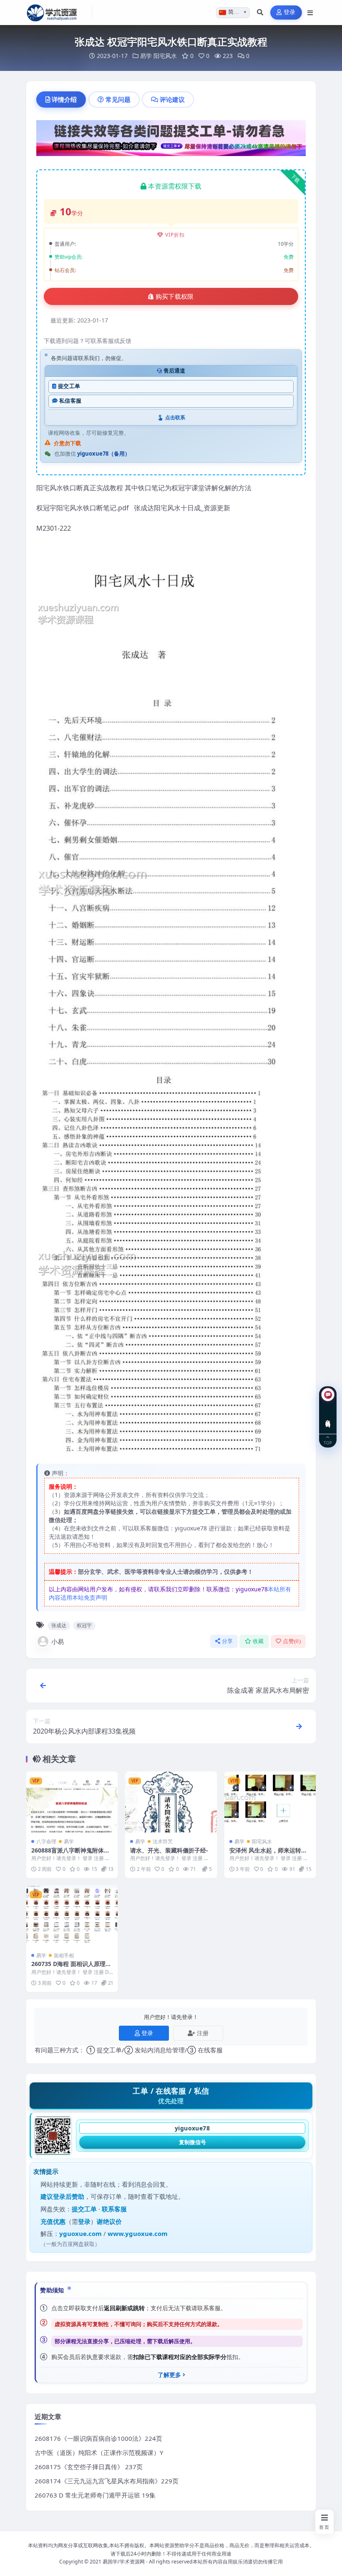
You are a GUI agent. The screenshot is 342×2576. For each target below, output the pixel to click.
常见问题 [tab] (118, 99)
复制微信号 (192, 2142)
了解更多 (169, 2375)
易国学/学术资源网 (124, 2562)
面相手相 (64, 1955)
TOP (328, 1442)
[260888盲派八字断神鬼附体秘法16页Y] (72, 1802)
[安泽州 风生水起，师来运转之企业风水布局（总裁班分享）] (270, 1802)
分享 (228, 1641)
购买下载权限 (175, 297)
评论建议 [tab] (172, 99)
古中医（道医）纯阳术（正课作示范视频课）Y (99, 2452)
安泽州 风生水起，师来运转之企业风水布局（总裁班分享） (268, 1854)
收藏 (258, 1641)
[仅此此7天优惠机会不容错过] (171, 141)
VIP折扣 (175, 235)
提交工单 (69, 386)
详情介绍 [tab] (64, 99)
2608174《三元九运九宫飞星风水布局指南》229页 (107, 2481)
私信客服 (70, 401)
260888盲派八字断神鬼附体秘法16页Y (70, 1854)
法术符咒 (163, 1841)
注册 (203, 2033)
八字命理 (46, 1841)
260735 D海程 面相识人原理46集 (72, 1967)
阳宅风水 (165, 56)
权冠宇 (84, 1625)
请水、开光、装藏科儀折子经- (169, 1850)
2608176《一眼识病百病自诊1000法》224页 (98, 2438)
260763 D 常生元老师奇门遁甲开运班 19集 (95, 2495)
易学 (146, 56)
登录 (290, 12)
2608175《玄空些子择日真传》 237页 (89, 2467)
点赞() (292, 1641)
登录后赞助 (69, 2196)
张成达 (59, 1625)
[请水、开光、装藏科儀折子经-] (171, 1802)
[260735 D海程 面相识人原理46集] (72, 1916)
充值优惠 (53, 2221)
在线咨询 (328, 1417)
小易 (58, 1641)
